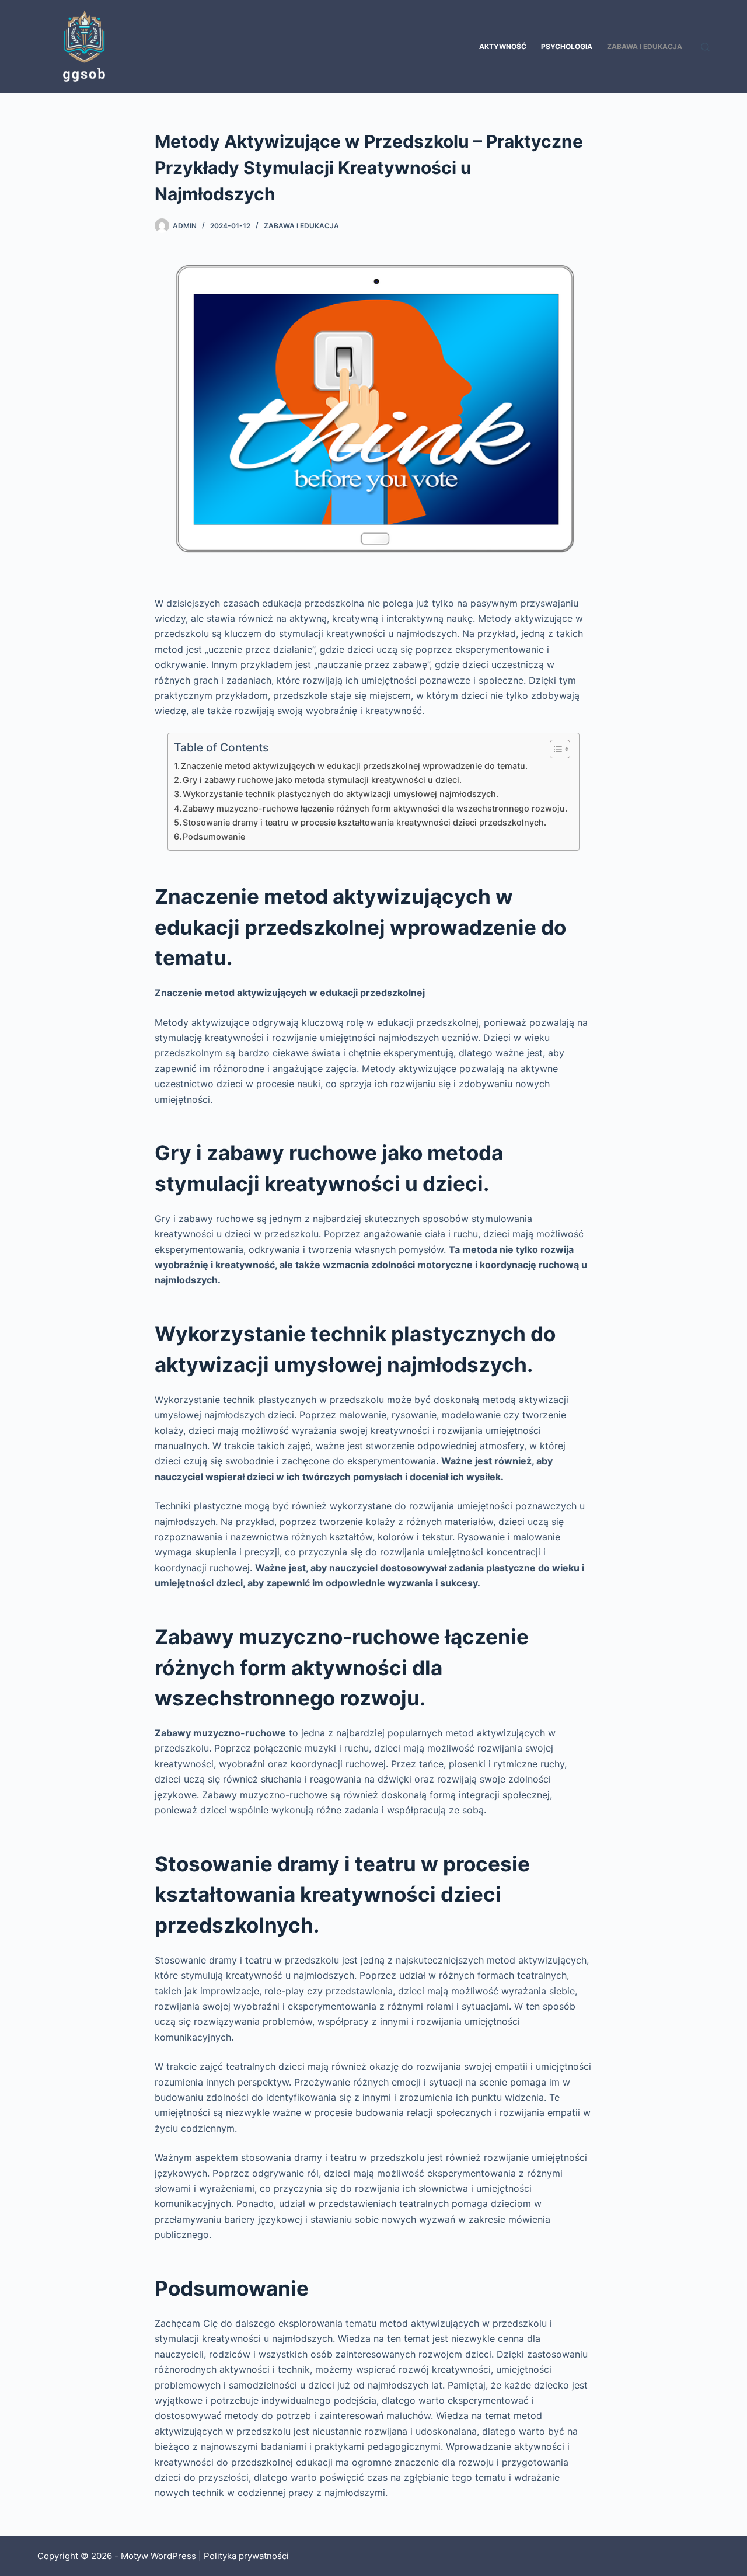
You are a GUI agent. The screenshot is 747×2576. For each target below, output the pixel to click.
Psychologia (567, 46)
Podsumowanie (214, 836)
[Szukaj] (705, 47)
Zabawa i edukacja (645, 46)
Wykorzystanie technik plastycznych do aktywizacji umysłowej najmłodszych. (341, 794)
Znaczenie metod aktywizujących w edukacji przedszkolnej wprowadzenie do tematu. (354, 766)
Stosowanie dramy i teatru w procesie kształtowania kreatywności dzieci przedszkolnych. (364, 822)
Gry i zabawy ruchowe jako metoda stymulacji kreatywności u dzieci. (322, 780)
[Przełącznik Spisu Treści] (554, 749)
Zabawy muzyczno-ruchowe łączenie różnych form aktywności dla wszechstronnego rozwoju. (375, 808)
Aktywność (503, 46)
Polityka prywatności (246, 2556)
